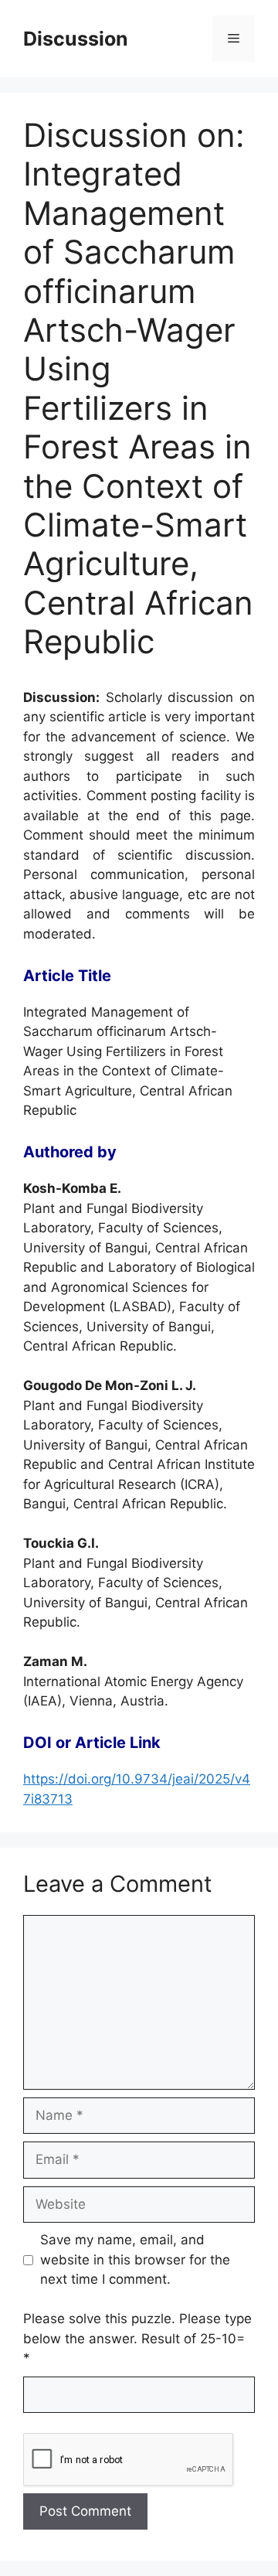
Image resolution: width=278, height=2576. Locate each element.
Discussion (76, 39)
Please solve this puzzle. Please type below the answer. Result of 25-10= (137, 2338)
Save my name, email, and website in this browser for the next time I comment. (135, 2259)
